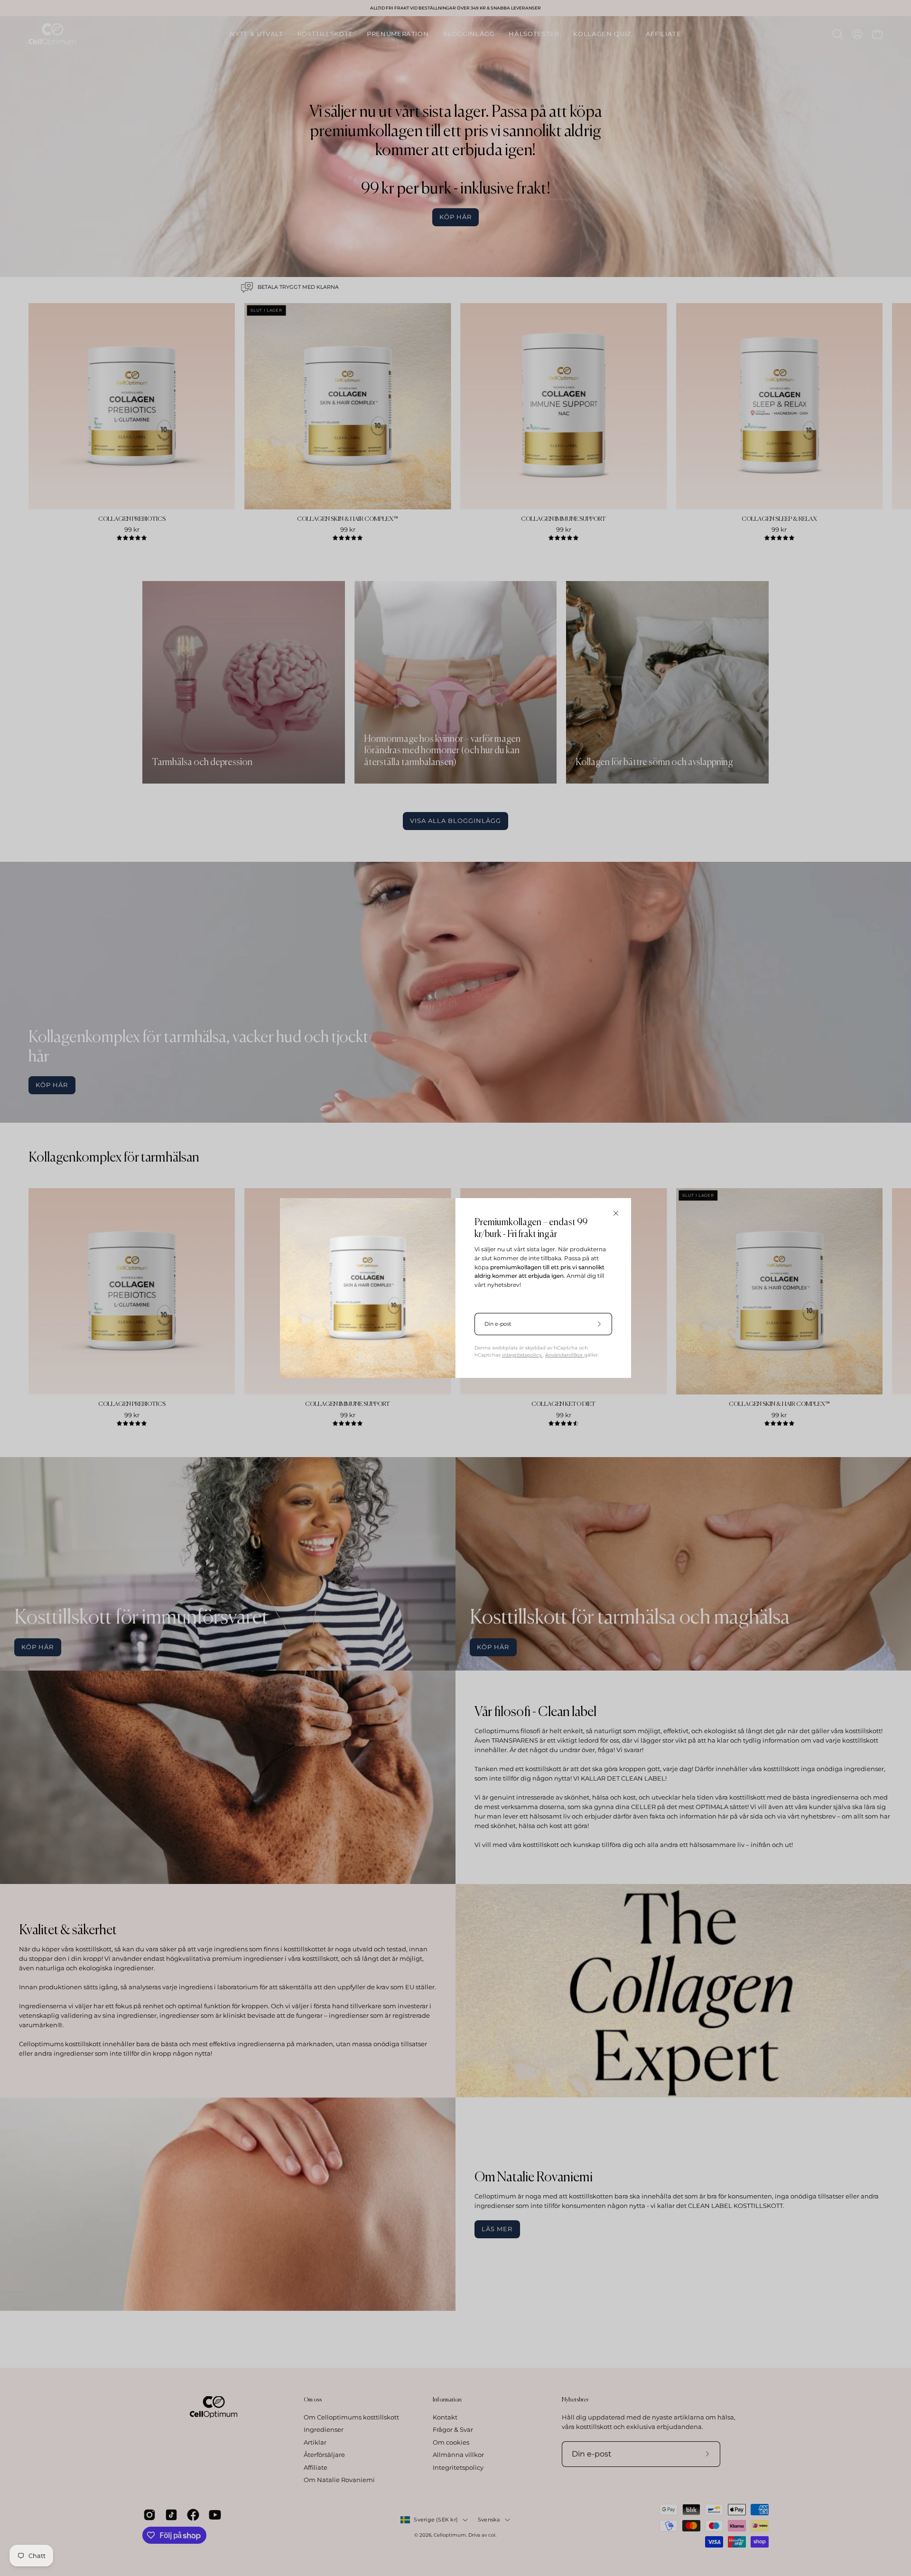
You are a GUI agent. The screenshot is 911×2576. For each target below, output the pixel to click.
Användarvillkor (565, 1355)
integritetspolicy (522, 1355)
